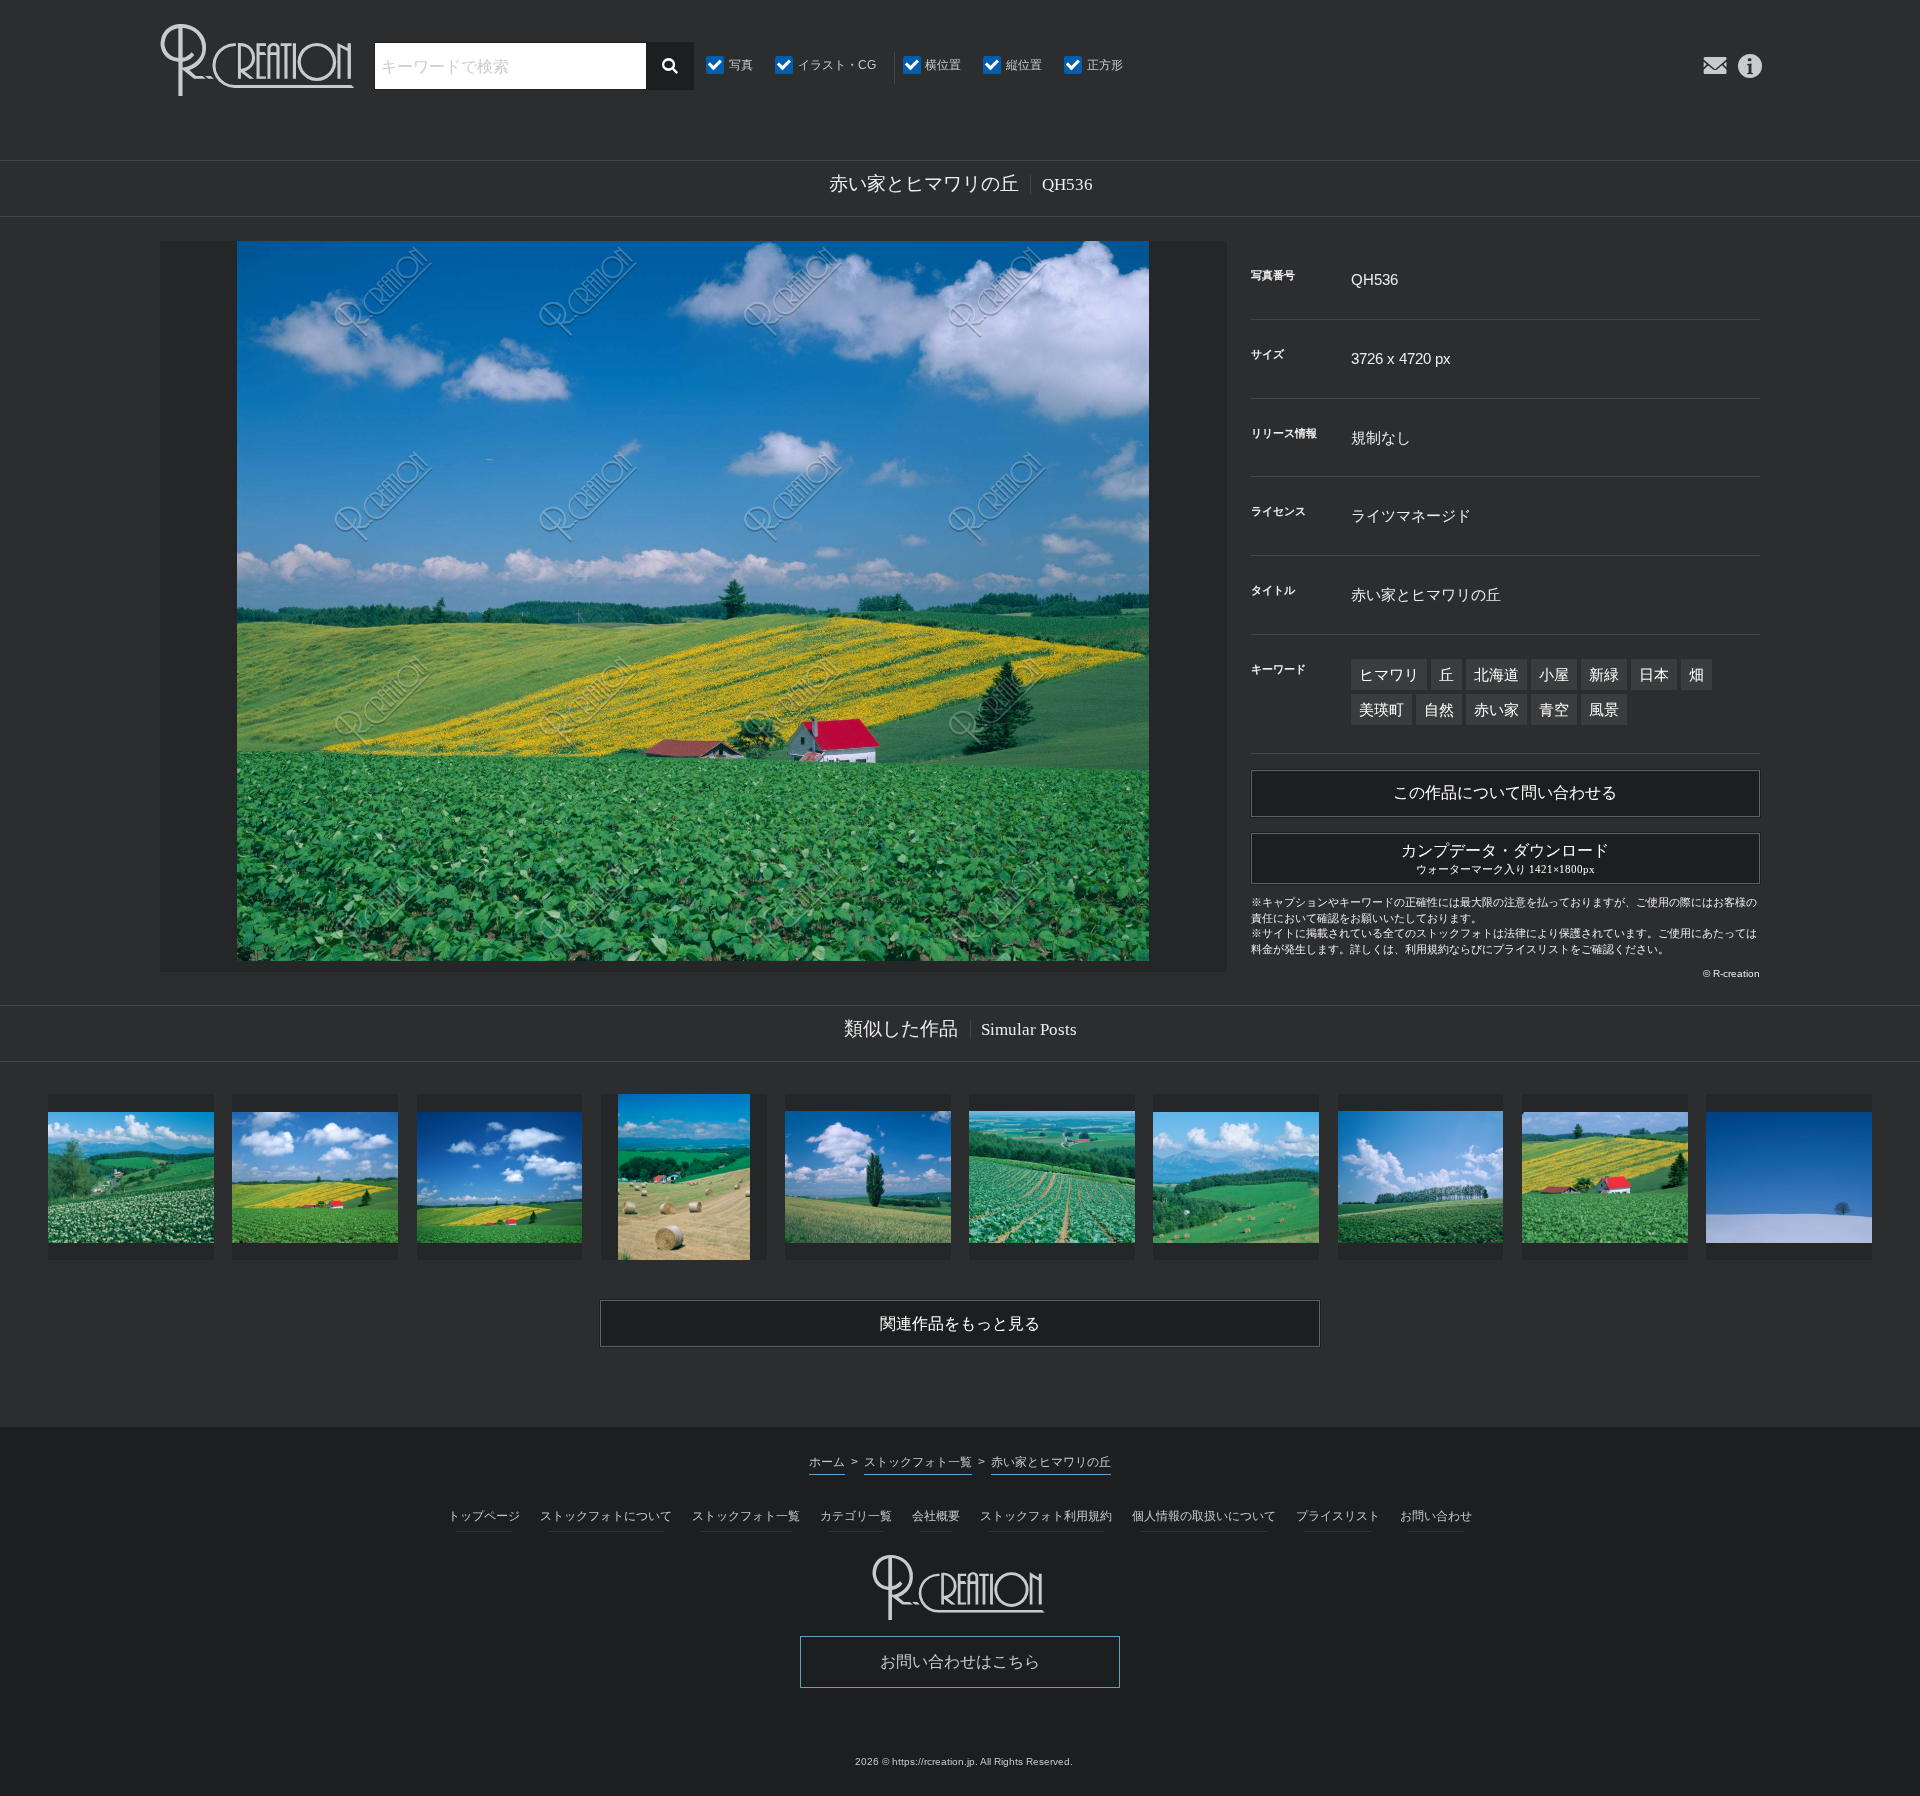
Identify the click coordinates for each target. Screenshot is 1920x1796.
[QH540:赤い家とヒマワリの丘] (1605, 1177)
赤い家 (1496, 709)
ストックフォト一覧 (746, 1516)
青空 (1554, 709)
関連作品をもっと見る (960, 1323)
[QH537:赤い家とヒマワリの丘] (499, 1177)
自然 (1439, 709)
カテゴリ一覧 (856, 1516)
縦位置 (1024, 65)
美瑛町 (1381, 709)
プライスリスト (1338, 1516)
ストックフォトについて (606, 1516)
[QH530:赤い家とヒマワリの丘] (315, 1177)
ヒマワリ (1389, 674)
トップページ (484, 1516)
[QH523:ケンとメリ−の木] (868, 1177)
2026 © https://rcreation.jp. (916, 1761)
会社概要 (936, 1516)
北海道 (1496, 674)
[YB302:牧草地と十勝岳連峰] (1236, 1177)
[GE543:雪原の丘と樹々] (1789, 1177)
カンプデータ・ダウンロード (1505, 858)
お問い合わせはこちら (960, 1661)
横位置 (943, 65)
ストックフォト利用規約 (1046, 1516)
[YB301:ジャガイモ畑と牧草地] (131, 1177)
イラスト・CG (837, 65)
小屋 (1554, 674)
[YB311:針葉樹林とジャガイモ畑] (1420, 1177)
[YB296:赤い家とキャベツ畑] (1052, 1177)
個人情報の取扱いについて (1204, 1516)
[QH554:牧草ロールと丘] (684, 1177)
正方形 (1105, 65)
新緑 (1604, 674)
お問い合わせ (1436, 1516)
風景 (1604, 709)
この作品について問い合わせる (1505, 792)
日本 (1654, 674)
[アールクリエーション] (259, 60)
